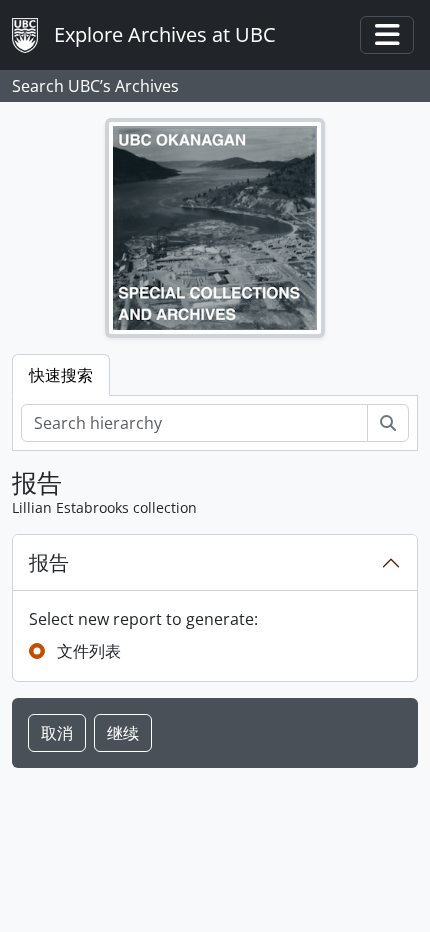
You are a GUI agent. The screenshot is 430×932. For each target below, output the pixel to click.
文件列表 (89, 651)
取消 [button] (57, 733)
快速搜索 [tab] (61, 375)
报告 (49, 562)
